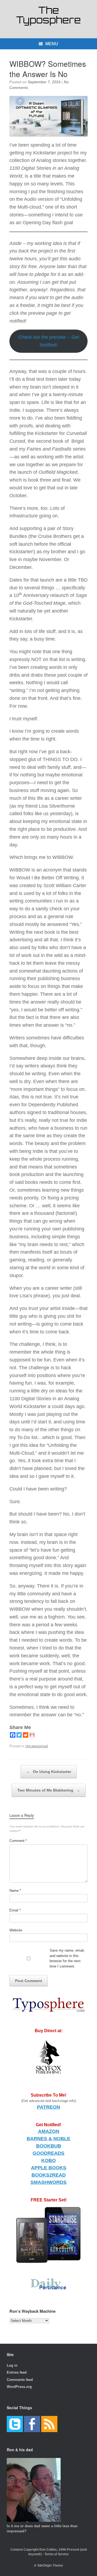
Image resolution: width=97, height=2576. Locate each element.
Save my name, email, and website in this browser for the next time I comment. (67, 1958)
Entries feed (17, 2372)
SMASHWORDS (48, 2182)
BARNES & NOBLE (48, 2139)
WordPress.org (19, 2387)
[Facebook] (13, 1735)
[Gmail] (32, 1735)
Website (16, 1930)
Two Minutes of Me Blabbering (49, 1790)
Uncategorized (37, 1746)
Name (15, 1891)
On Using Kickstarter (49, 1772)
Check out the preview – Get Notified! (49, 341)
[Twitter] (19, 1735)
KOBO (48, 2160)
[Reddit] (26, 1735)
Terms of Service (57, 2554)
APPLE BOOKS (49, 2168)
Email (15, 1910)
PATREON (48, 2107)
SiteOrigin (44, 2565)
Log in (12, 2365)
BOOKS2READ (49, 2175)
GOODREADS (48, 2153)
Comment (18, 1841)
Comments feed (20, 2380)
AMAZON (49, 2131)
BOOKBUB (49, 2146)
